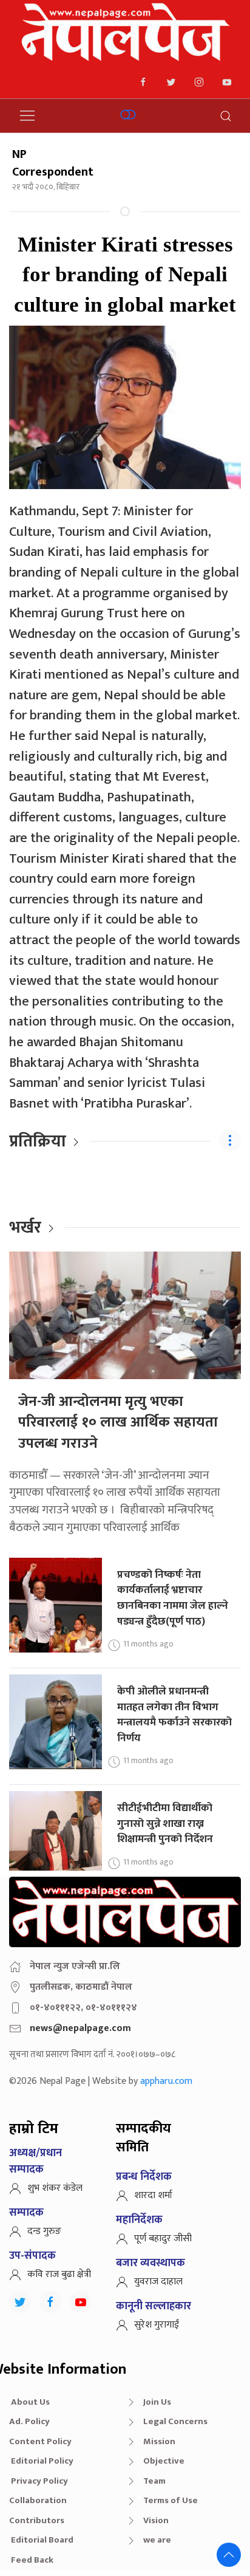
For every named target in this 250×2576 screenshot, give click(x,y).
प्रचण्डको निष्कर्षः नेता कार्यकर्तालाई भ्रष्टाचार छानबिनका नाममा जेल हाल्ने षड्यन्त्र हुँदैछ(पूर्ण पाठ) (173, 1598)
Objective (164, 2461)
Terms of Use (171, 2500)
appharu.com (166, 2081)
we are (157, 2540)
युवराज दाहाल (158, 2282)
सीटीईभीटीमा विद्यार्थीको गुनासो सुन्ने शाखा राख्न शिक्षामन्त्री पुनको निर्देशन (165, 1823)
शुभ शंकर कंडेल (55, 2188)
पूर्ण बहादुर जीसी (163, 2239)
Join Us (157, 2402)
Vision (156, 2520)
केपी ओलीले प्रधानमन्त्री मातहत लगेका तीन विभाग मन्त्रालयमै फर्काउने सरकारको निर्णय (174, 1714)
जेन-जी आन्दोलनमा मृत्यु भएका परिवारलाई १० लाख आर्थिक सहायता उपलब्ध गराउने (118, 1423)
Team (154, 2481)
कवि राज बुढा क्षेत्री (59, 2274)
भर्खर (25, 1228)
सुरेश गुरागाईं (157, 2325)
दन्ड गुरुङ (44, 2231)
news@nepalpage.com (80, 2028)
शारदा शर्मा (153, 2195)
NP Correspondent (53, 163)
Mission (159, 2441)
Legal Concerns (175, 2421)
